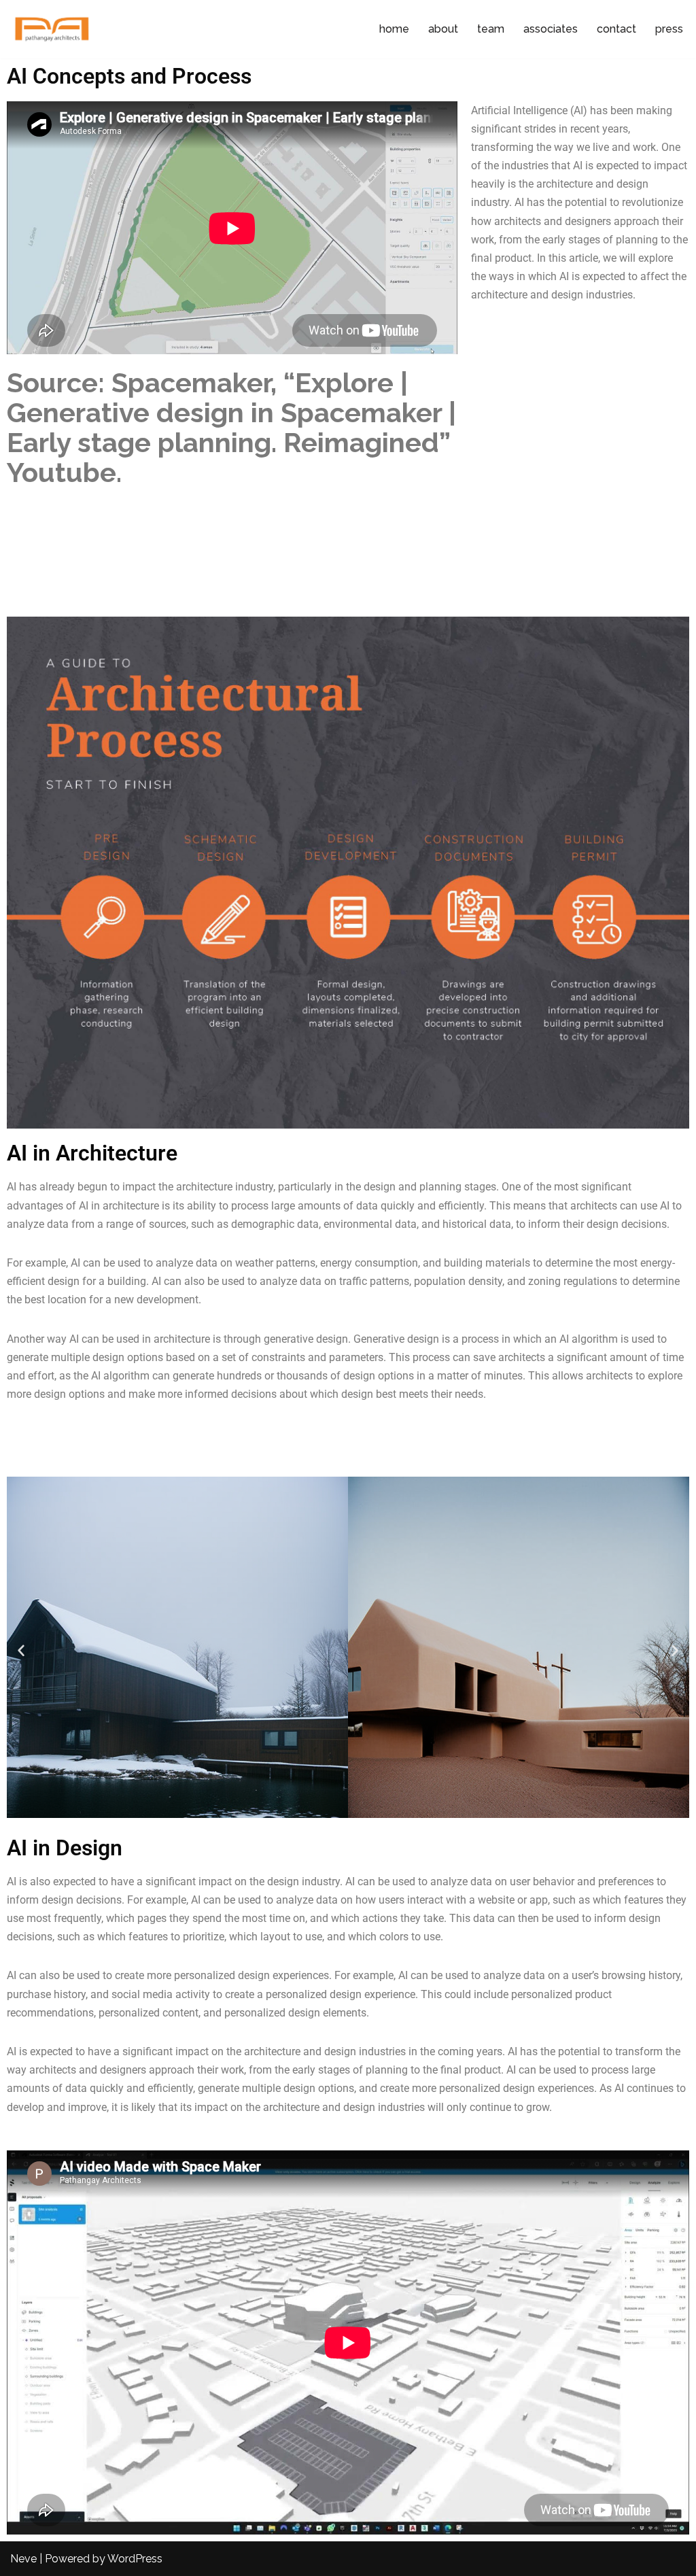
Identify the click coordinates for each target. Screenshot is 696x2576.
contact (616, 29)
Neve (23, 2559)
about (443, 29)
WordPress (135, 2559)
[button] (21, 1650)
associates (551, 29)
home (394, 29)
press (669, 29)
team (491, 29)
